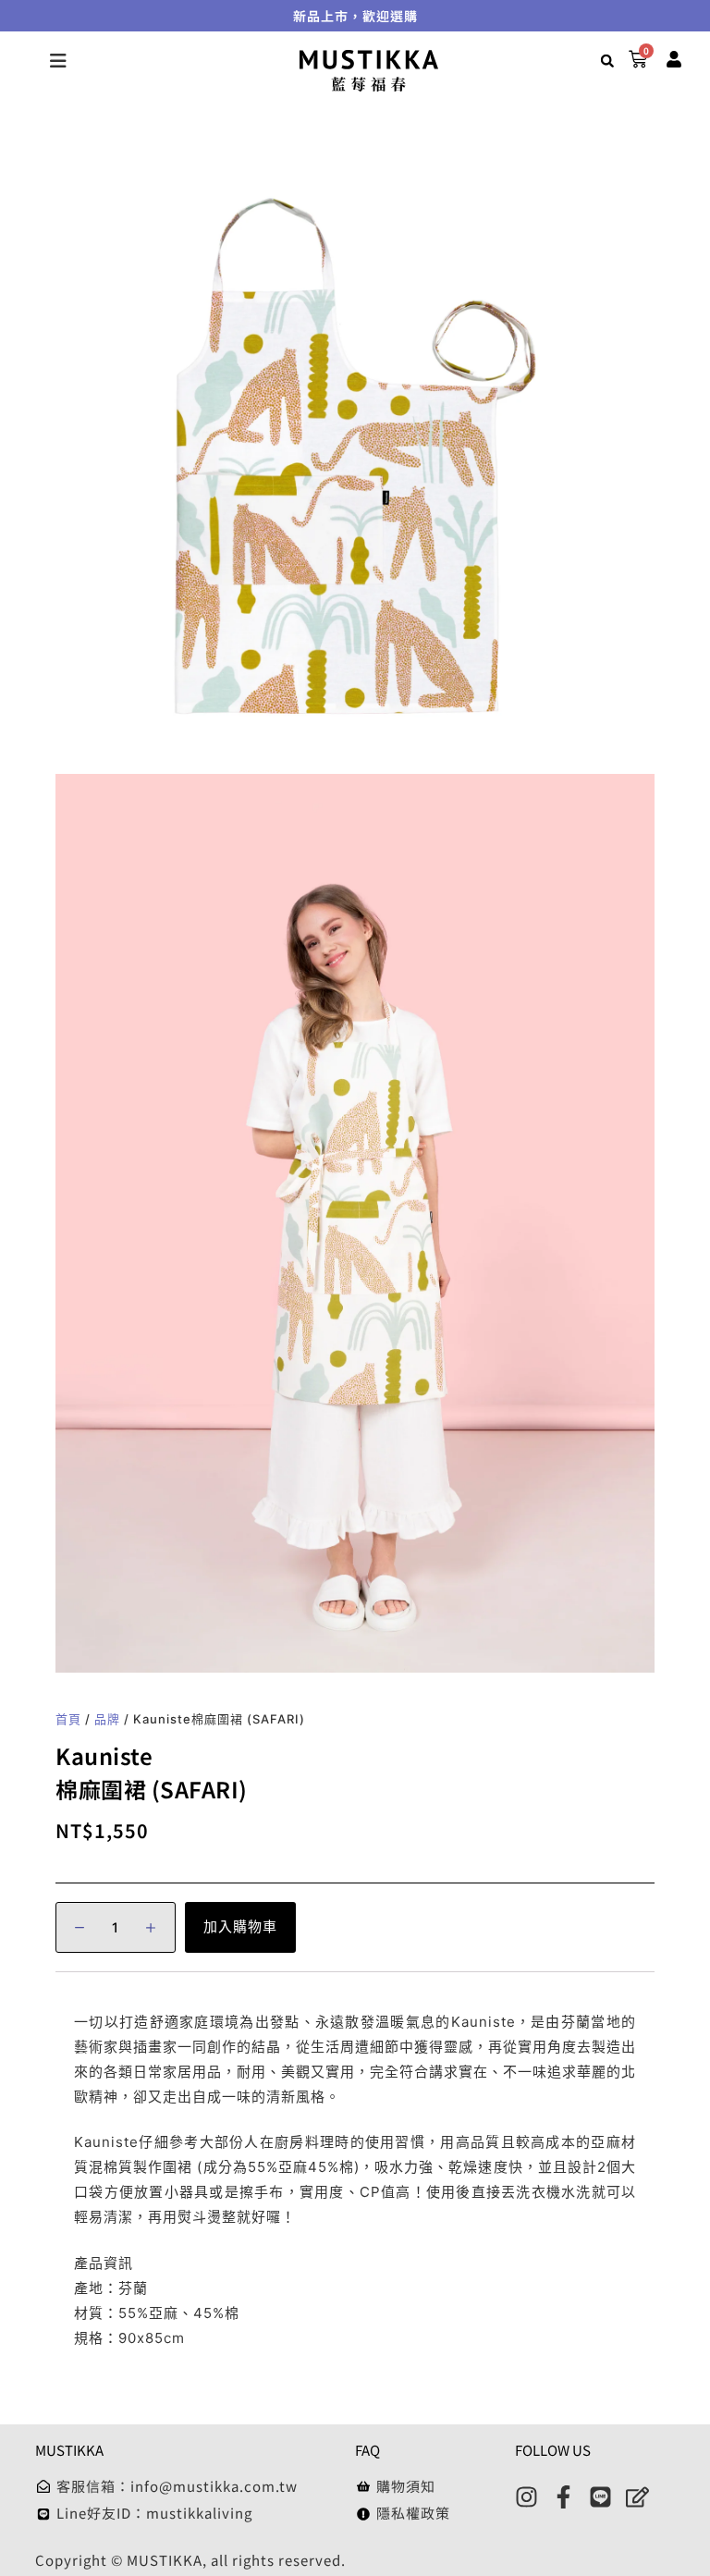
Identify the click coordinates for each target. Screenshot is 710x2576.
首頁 (68, 1719)
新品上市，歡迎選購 (355, 16)
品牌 (107, 1719)
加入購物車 (240, 1926)
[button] (607, 61)
